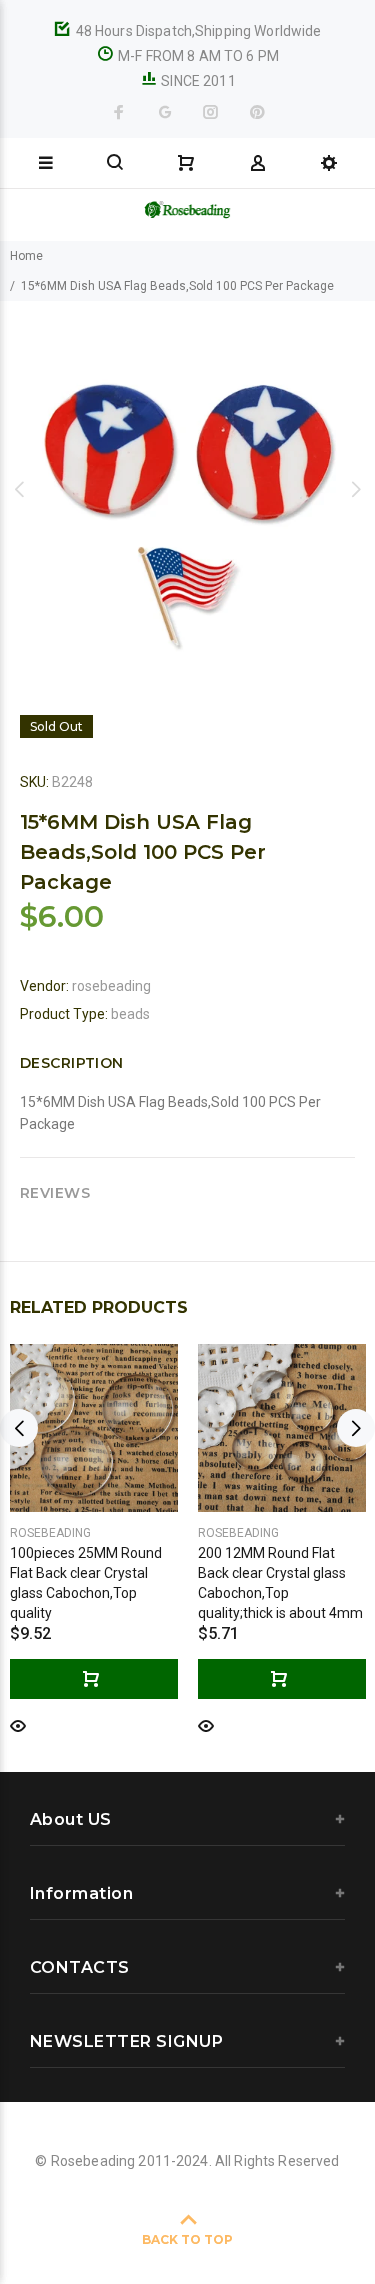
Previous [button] (19, 489)
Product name (153, 2217)
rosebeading (111, 986)
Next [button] (356, 489)
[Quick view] (18, 1724)
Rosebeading (50, 1533)
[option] (187, 488)
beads (130, 1014)
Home (26, 256)
